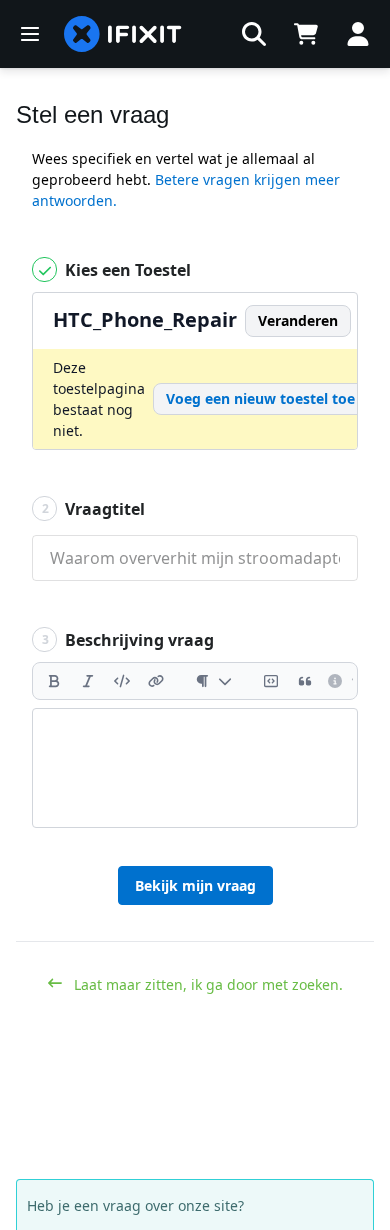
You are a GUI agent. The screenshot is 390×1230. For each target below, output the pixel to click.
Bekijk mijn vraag (195, 885)
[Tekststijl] (213, 681)
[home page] (123, 34)
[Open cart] (306, 34)
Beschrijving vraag (128, 640)
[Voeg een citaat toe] (305, 681)
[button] (254, 34)
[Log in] (358, 34)
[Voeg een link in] (156, 681)
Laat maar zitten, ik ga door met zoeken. (206, 984)
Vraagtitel (94, 509)
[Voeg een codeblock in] (271, 681)
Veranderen (298, 320)
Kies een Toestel (126, 270)
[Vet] (54, 681)
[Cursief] (88, 681)
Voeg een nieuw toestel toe (260, 398)
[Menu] (30, 34)
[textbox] (195, 768)
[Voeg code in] (122, 681)
